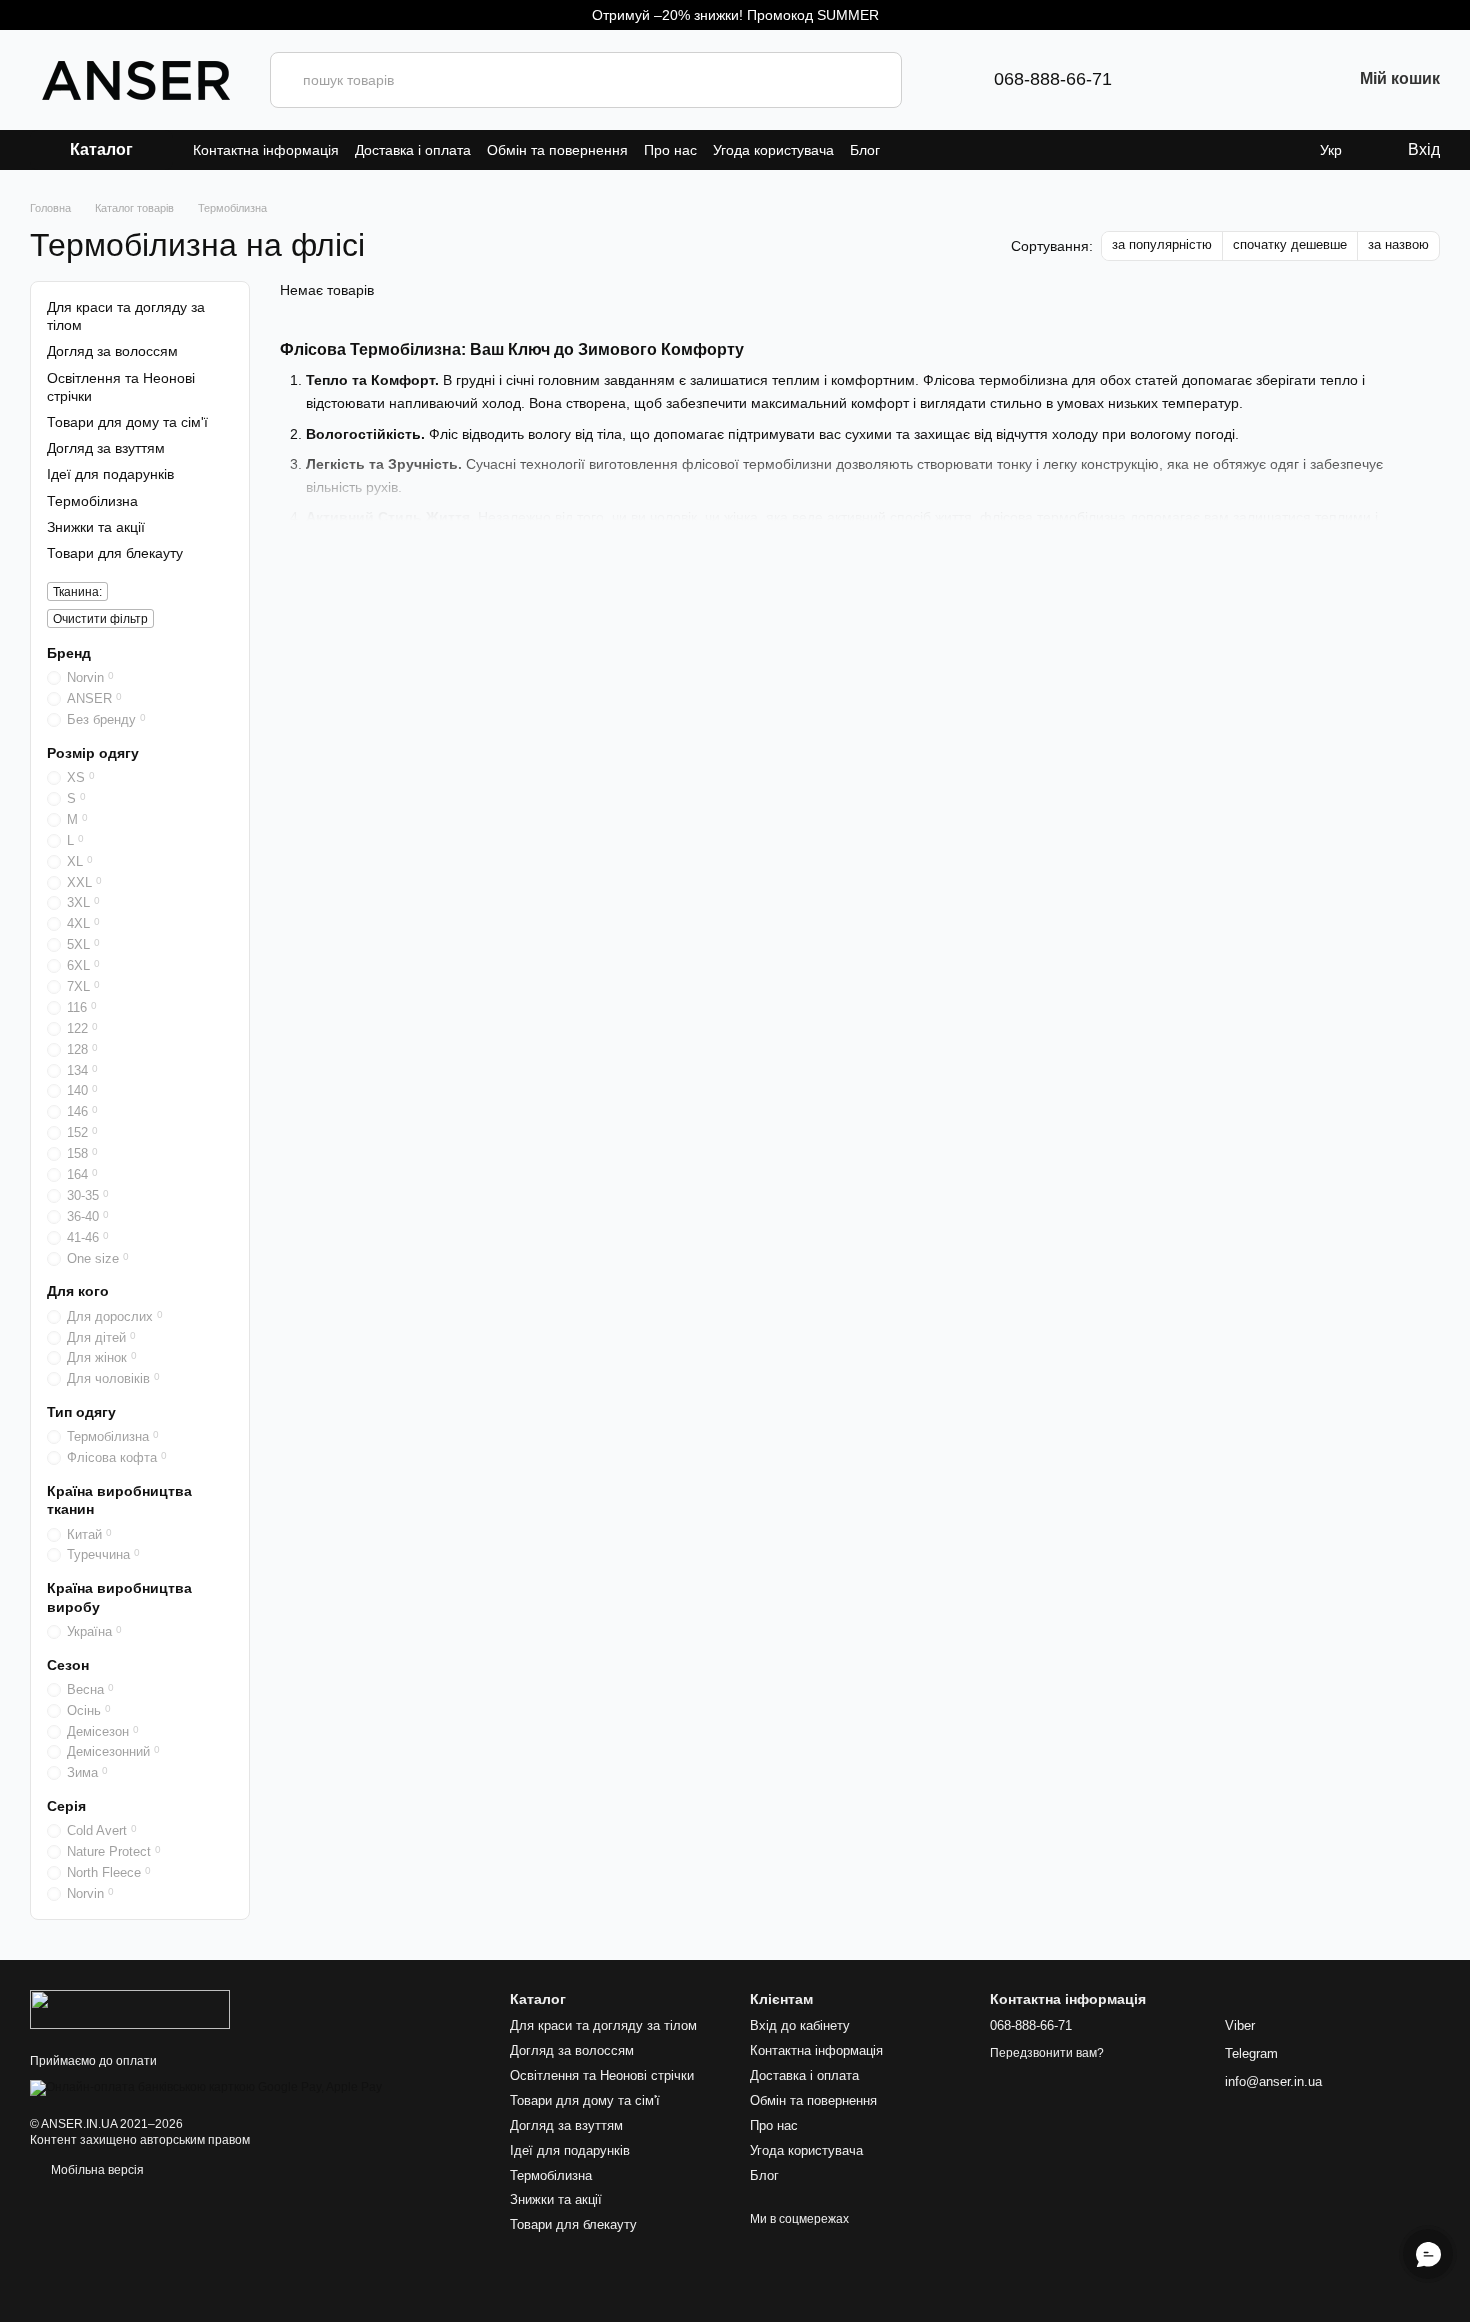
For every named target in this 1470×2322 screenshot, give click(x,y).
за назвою (1398, 244)
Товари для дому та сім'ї (127, 422)
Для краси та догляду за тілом (603, 2025)
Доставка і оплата (413, 150)
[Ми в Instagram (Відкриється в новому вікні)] (1224, 80)
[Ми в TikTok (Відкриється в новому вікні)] (1288, 80)
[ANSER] (130, 2009)
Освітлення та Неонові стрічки (602, 2075)
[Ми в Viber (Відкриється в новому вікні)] (1192, 80)
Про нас (670, 150)
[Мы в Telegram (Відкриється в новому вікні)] (1160, 80)
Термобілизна (551, 2175)
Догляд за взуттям (106, 448)
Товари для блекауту (115, 553)
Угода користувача (773, 150)
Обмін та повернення (557, 150)
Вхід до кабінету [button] (800, 2025)
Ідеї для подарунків (110, 474)
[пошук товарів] (874, 80)
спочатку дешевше (1290, 244)
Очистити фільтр (100, 619)
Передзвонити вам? (1047, 2053)
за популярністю (1162, 244)
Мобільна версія (96, 2170)
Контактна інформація (266, 150)
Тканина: (77, 592)
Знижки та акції (96, 526)
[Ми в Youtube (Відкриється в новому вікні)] (1256, 80)
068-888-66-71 (1053, 79)
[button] (1454, 15)
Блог (865, 150)
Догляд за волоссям (112, 351)
